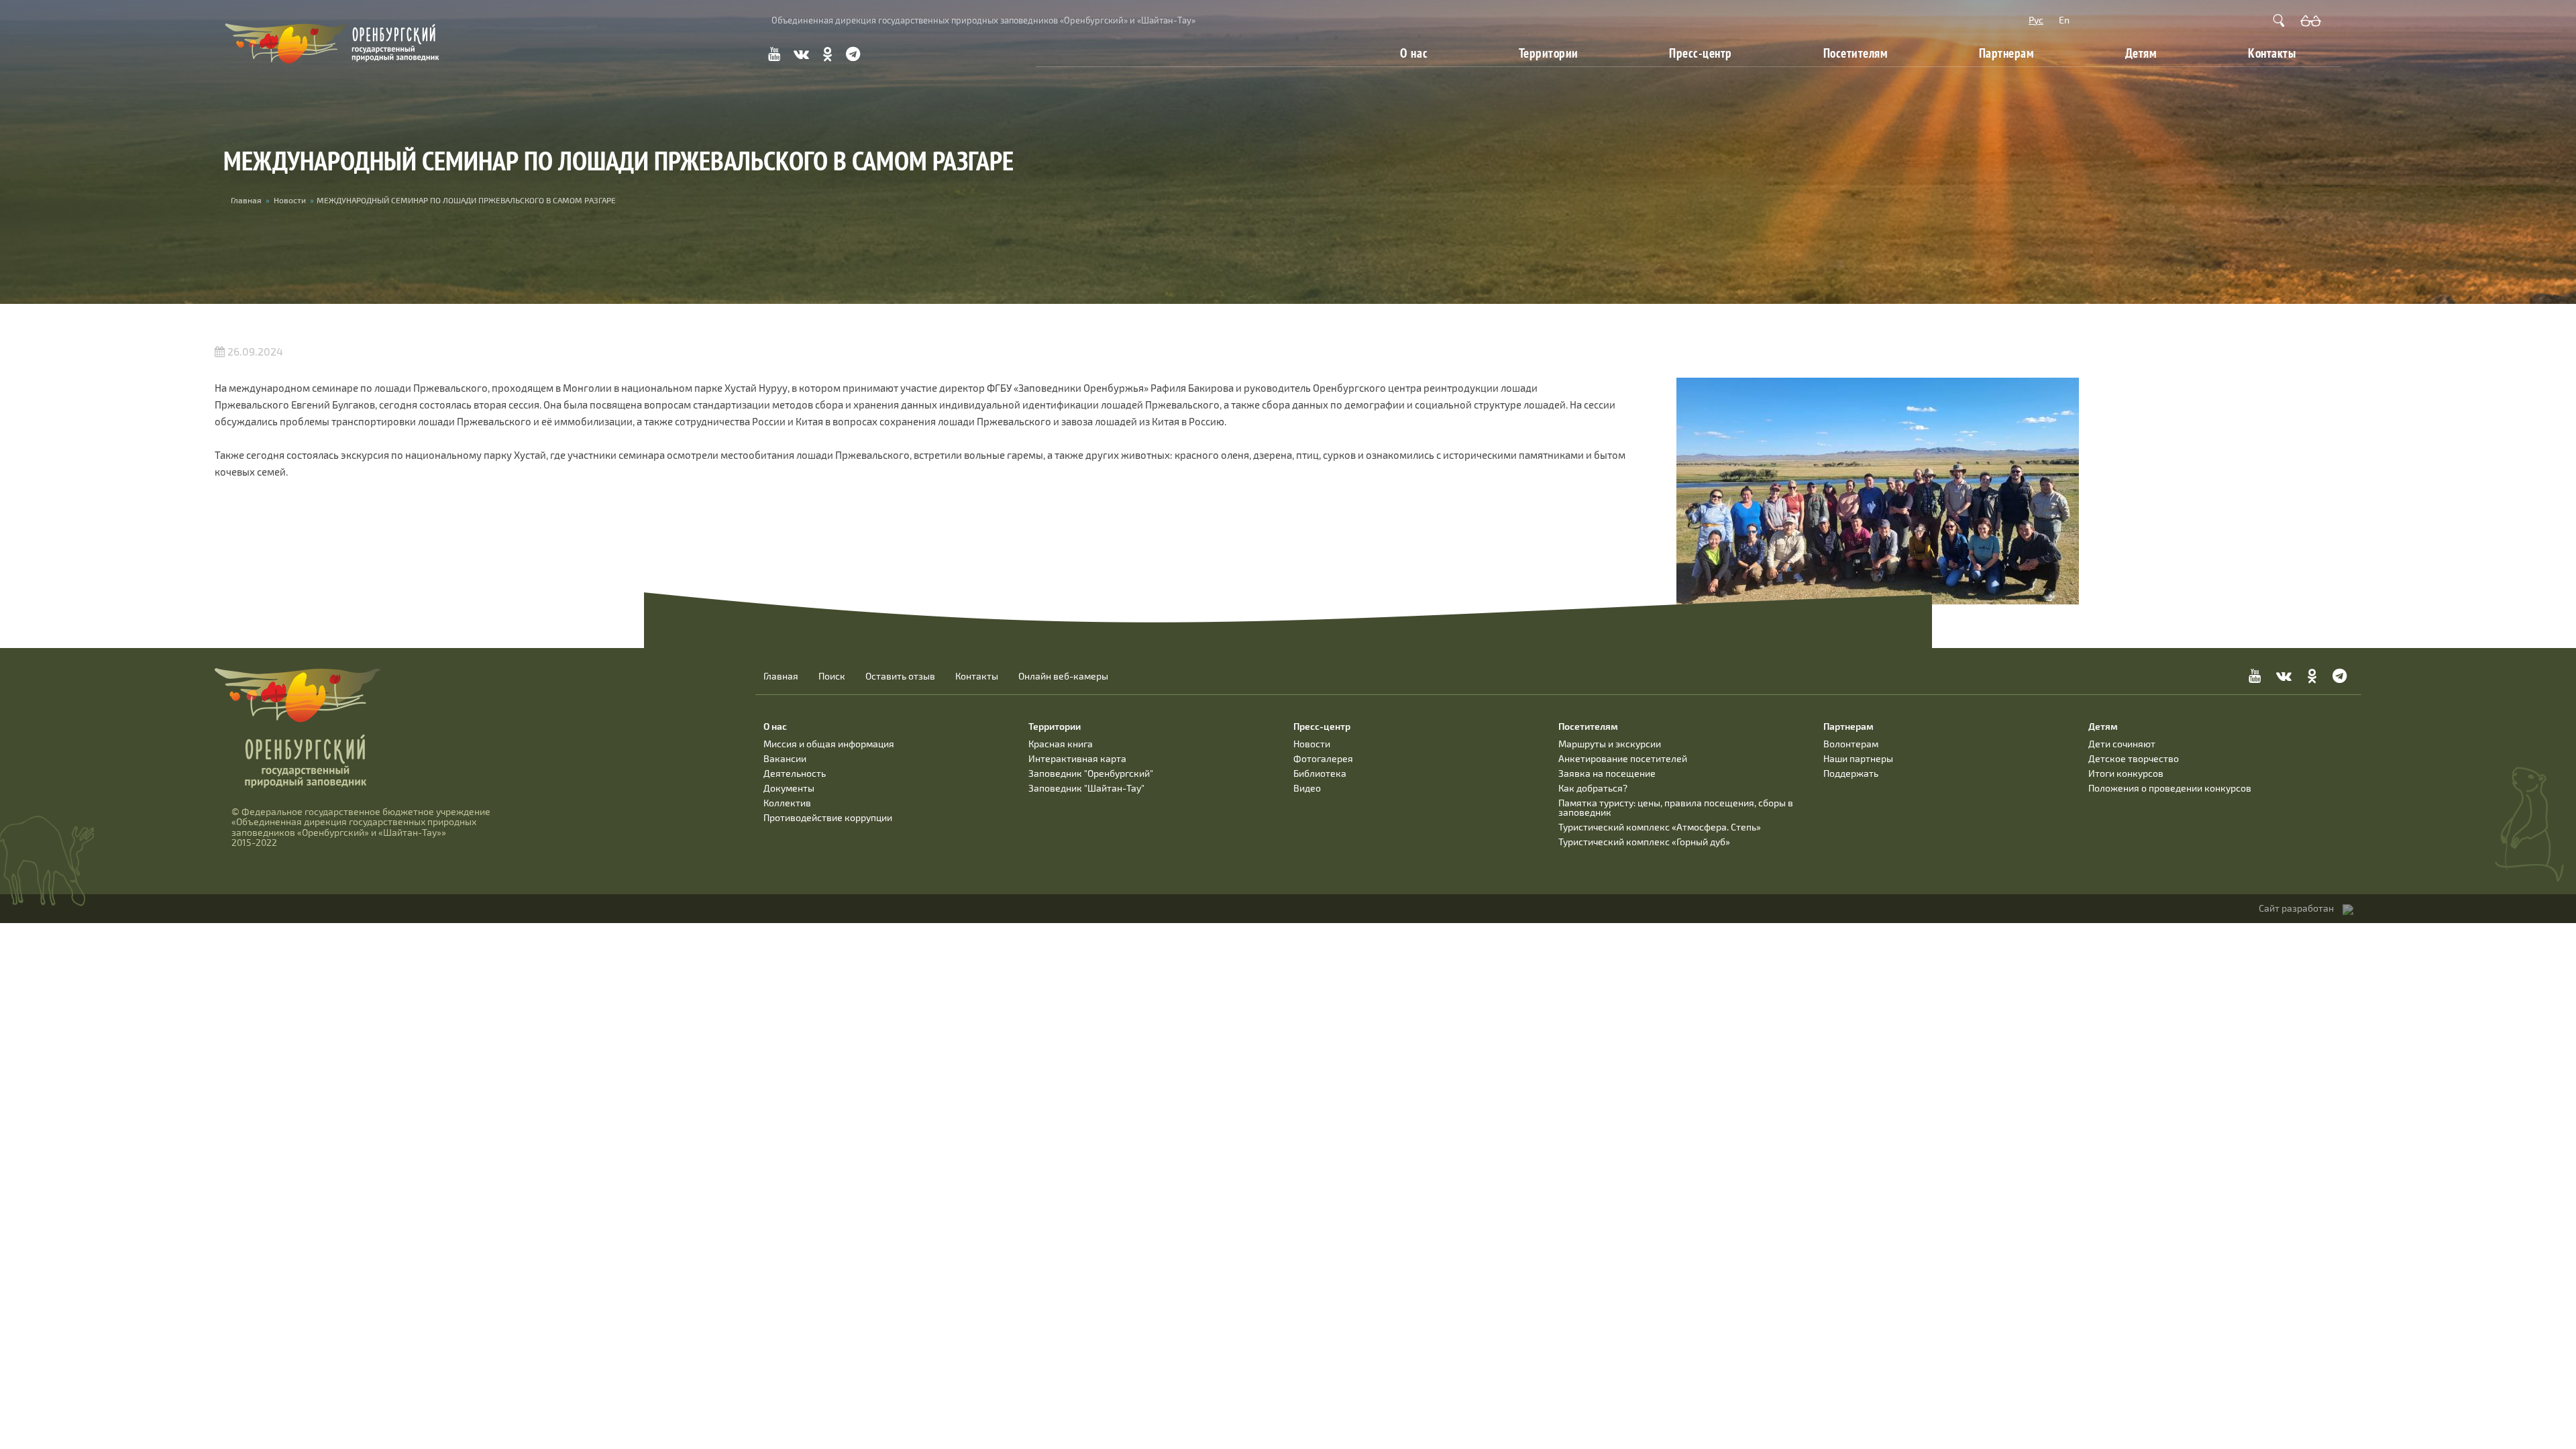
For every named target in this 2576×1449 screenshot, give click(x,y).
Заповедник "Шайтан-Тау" (1086, 788)
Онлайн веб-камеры (1063, 676)
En (2064, 20)
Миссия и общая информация (829, 744)
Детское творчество (2134, 758)
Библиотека (1320, 773)
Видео (1307, 788)
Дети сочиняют (2122, 744)
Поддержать (1851, 773)
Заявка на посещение (1607, 773)
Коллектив (787, 803)
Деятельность (795, 773)
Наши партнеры (1858, 758)
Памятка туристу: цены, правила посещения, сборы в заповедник (1676, 807)
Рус (2036, 20)
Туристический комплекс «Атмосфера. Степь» (1660, 827)
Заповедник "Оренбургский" (1091, 773)
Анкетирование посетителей (1623, 758)
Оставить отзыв (900, 676)
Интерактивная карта (1077, 758)
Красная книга (1061, 744)
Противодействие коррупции (828, 817)
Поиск (832, 676)
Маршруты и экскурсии (1610, 744)
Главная (246, 200)
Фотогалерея (1323, 758)
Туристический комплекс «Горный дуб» (1644, 842)
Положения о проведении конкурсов (2170, 788)
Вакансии (785, 758)
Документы (789, 788)
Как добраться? (1593, 788)
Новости (290, 200)
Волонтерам (1851, 744)
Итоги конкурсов (2126, 773)
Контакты (2272, 53)
